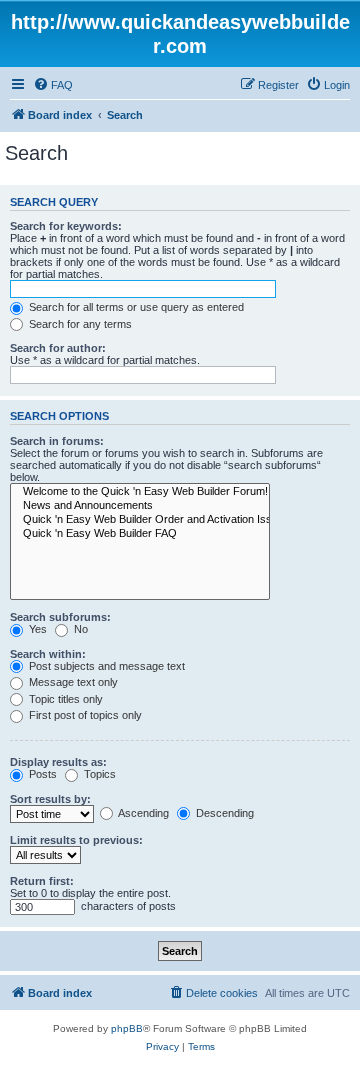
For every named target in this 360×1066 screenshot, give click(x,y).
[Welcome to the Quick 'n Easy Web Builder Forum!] (140, 492)
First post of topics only (84, 715)
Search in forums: (57, 441)
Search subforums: (60, 617)
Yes (36, 629)
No (79, 629)
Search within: (48, 654)
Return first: (42, 881)
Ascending (142, 813)
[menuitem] (53, 85)
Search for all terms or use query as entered (135, 307)
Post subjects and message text (105, 666)
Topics (98, 774)
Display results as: (58, 762)
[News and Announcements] (140, 506)
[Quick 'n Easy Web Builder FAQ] (140, 534)
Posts (41, 774)
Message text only (72, 682)
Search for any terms (79, 324)
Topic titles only (64, 699)
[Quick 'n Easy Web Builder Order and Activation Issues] (140, 520)
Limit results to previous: (76, 840)
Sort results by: (50, 799)
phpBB (127, 1028)
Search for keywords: (66, 226)
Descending (223, 813)
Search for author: (58, 348)
